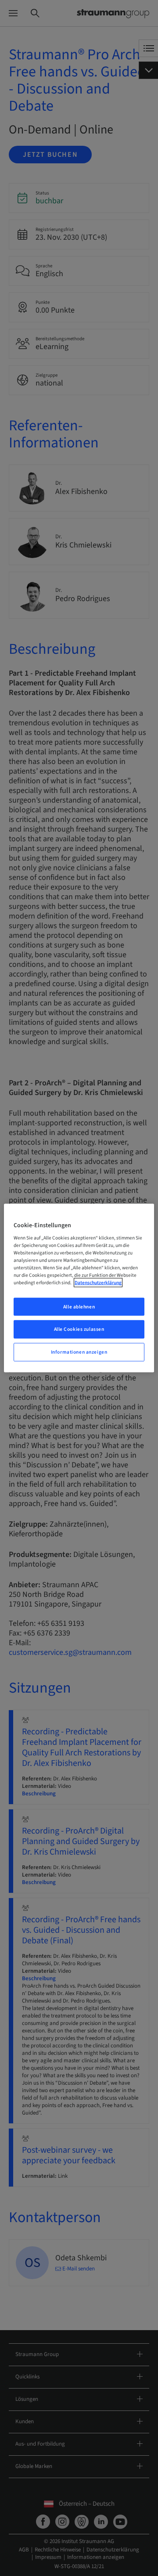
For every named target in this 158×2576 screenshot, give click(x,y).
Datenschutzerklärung (98, 1283)
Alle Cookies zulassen (79, 1329)
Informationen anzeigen (79, 1352)
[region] (79, 1288)
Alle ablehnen (79, 1306)
